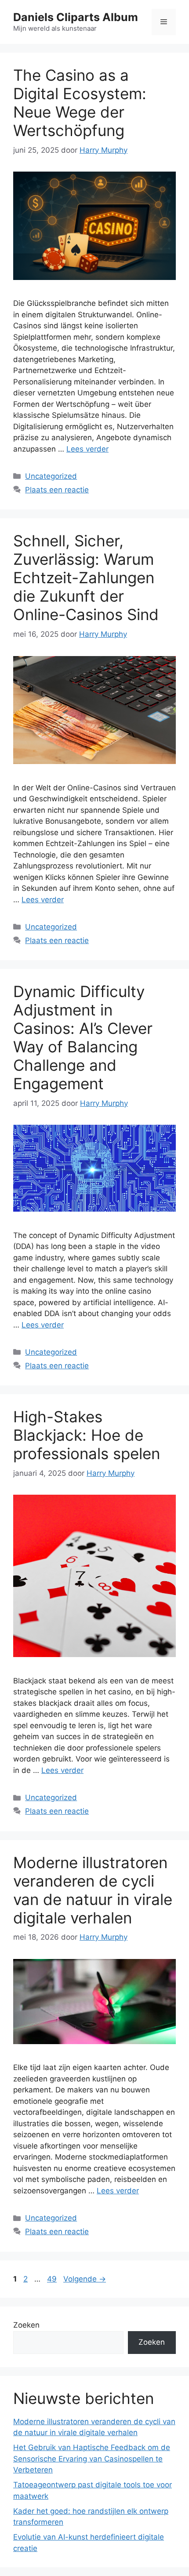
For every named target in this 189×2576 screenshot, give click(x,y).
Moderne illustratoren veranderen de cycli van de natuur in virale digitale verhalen (93, 1890)
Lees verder (87, 449)
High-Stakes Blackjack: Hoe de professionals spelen (87, 1435)
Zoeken (26, 2325)
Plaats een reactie (57, 490)
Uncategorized (51, 476)
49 (53, 2279)
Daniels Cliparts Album (76, 17)
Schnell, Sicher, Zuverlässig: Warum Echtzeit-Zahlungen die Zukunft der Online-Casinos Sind (86, 578)
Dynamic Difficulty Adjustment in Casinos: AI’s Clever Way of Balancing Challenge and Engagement (83, 1037)
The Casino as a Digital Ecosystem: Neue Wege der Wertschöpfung (80, 103)
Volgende (85, 2279)
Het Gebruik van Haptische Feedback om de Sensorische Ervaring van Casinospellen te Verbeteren (92, 2459)
